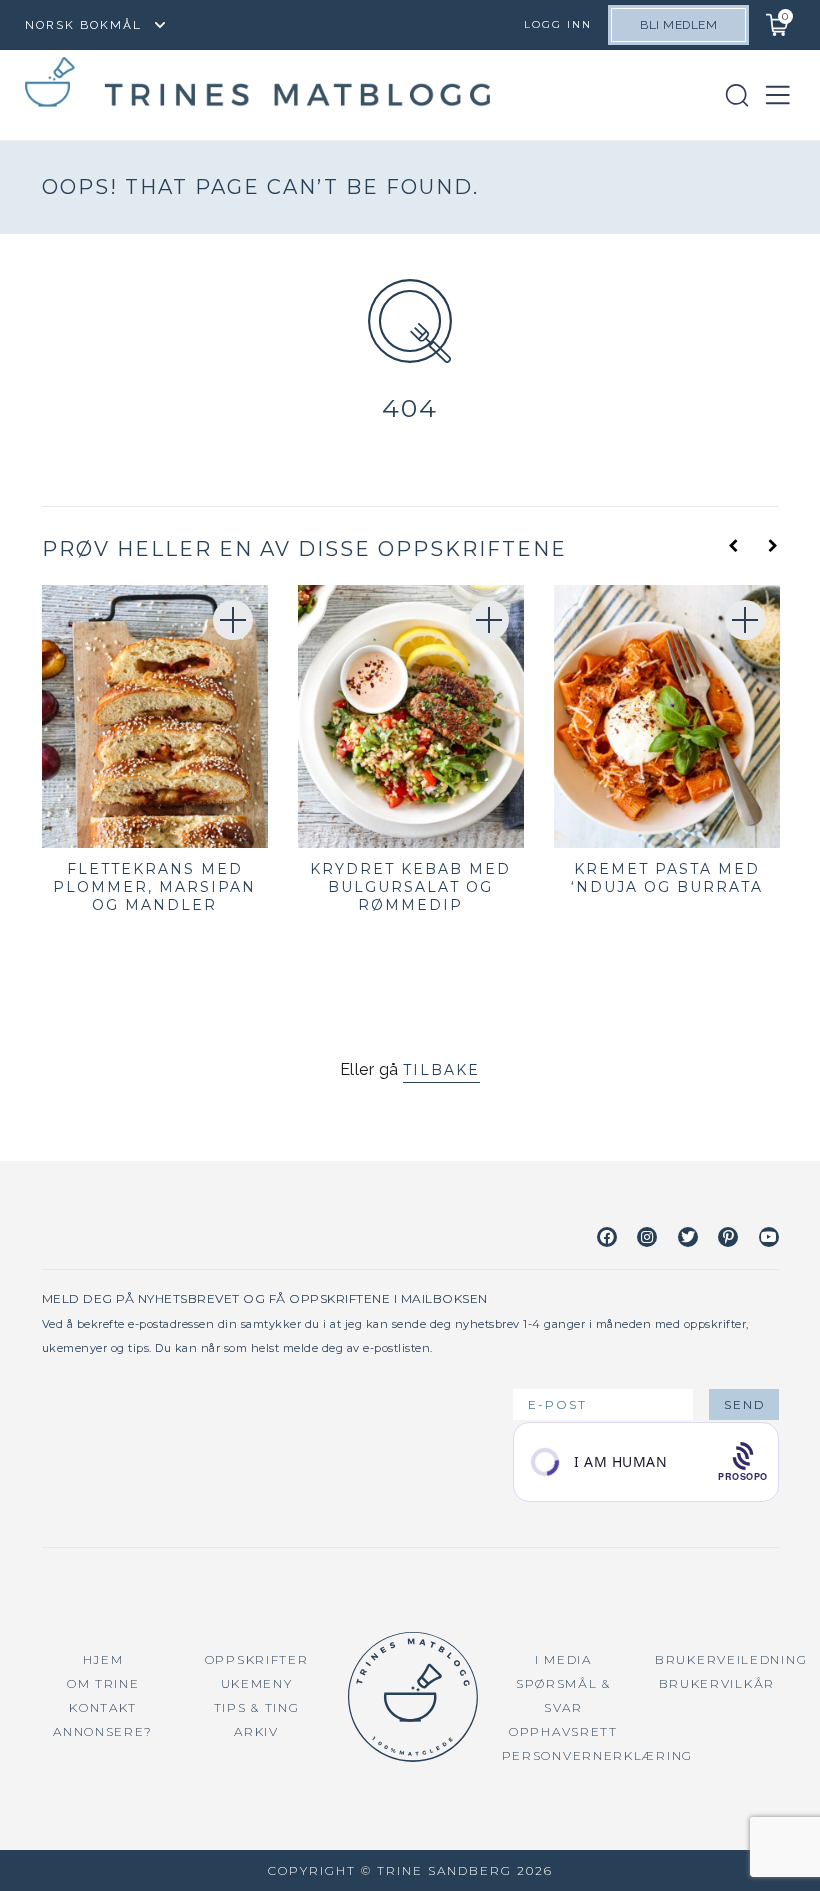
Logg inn (558, 24)
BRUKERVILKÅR (717, 1683)
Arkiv (256, 1731)
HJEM (103, 1659)
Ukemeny (257, 1683)
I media (563, 1659)
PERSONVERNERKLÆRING (597, 1755)
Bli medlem (678, 25)
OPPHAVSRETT (563, 1731)
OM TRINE (103, 1683)
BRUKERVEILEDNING (731, 1659)
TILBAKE (441, 1070)
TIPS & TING (257, 1707)
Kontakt (103, 1707)
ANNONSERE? (103, 1731)
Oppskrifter (257, 1659)
